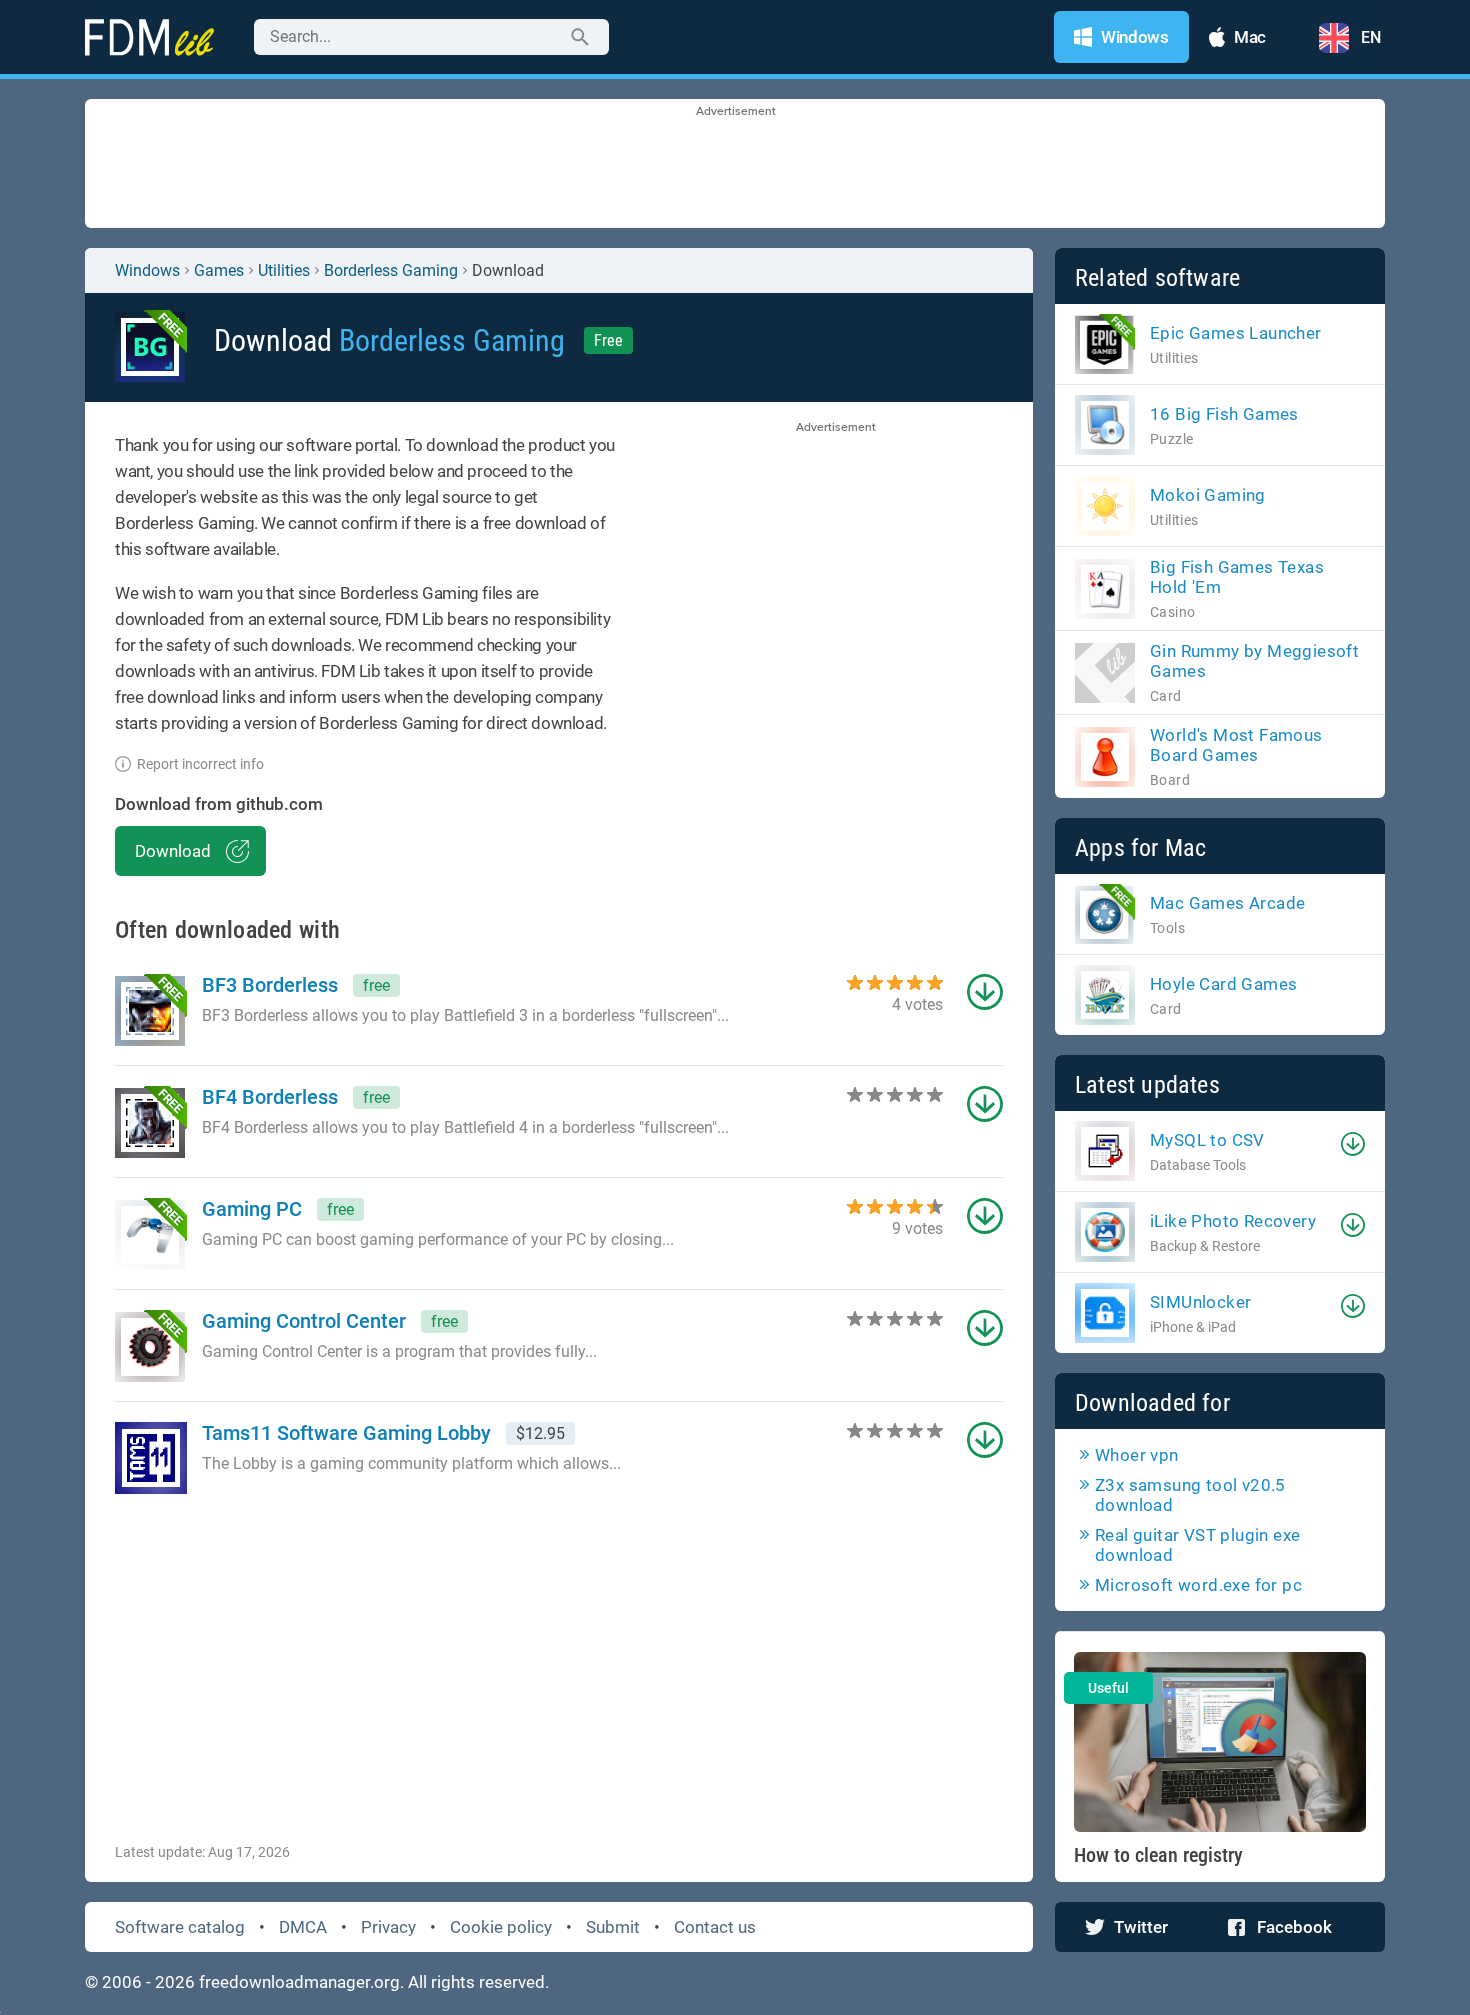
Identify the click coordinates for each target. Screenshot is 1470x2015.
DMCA (303, 1927)
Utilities (284, 270)
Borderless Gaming (391, 270)
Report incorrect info (200, 764)
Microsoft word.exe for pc (1198, 1585)
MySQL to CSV (1207, 1140)
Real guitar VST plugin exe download (1197, 1545)
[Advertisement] (735, 165)
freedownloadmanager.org (299, 1982)
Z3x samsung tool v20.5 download (1190, 1495)
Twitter (1141, 1927)
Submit (613, 1927)
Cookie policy (501, 1927)
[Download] (1353, 1144)
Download (173, 851)
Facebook (1294, 1927)
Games (219, 270)
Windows (147, 270)
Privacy (388, 1927)
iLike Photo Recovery (1233, 1221)
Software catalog (180, 1927)
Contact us (715, 1927)
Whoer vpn (1137, 1455)
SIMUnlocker (1200, 1302)
